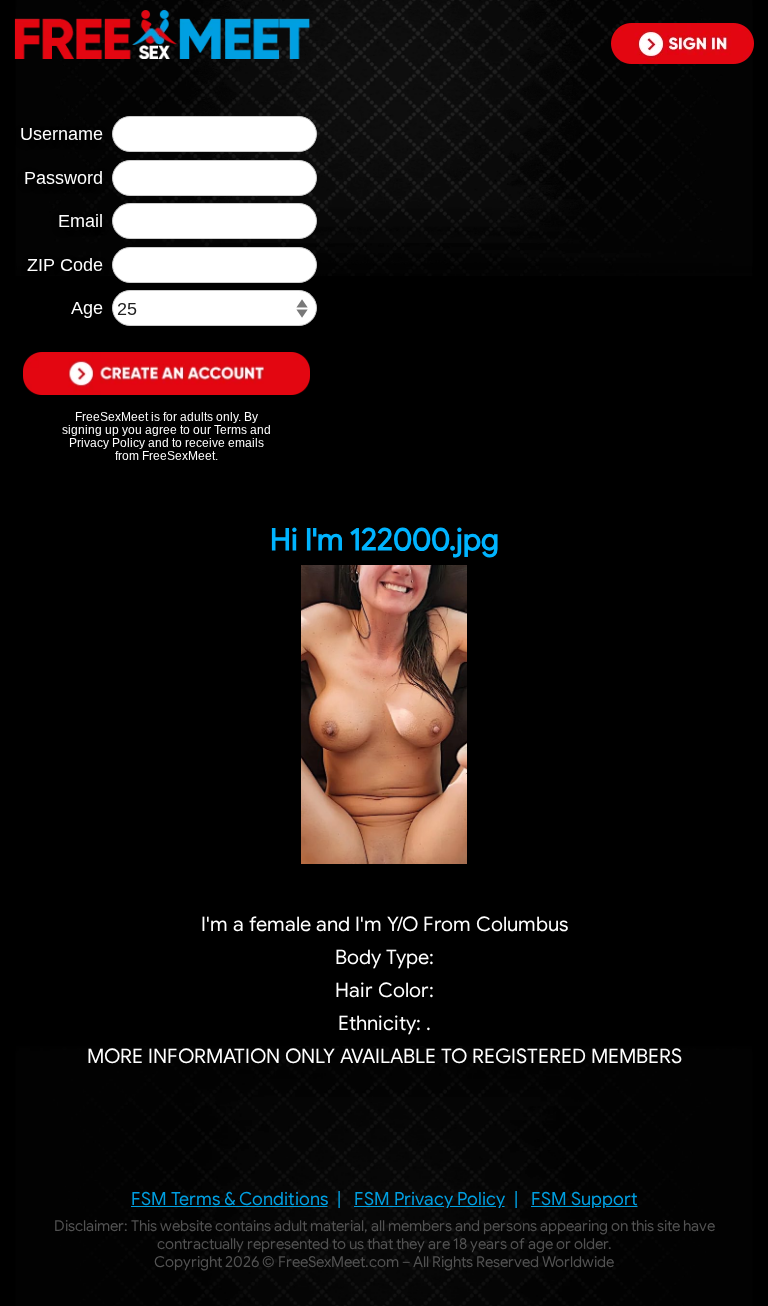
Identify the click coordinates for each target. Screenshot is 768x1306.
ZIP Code (65, 265)
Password (63, 178)
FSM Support (584, 1199)
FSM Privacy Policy (429, 1199)
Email (80, 221)
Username (61, 134)
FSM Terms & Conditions (229, 1199)
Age (87, 308)
